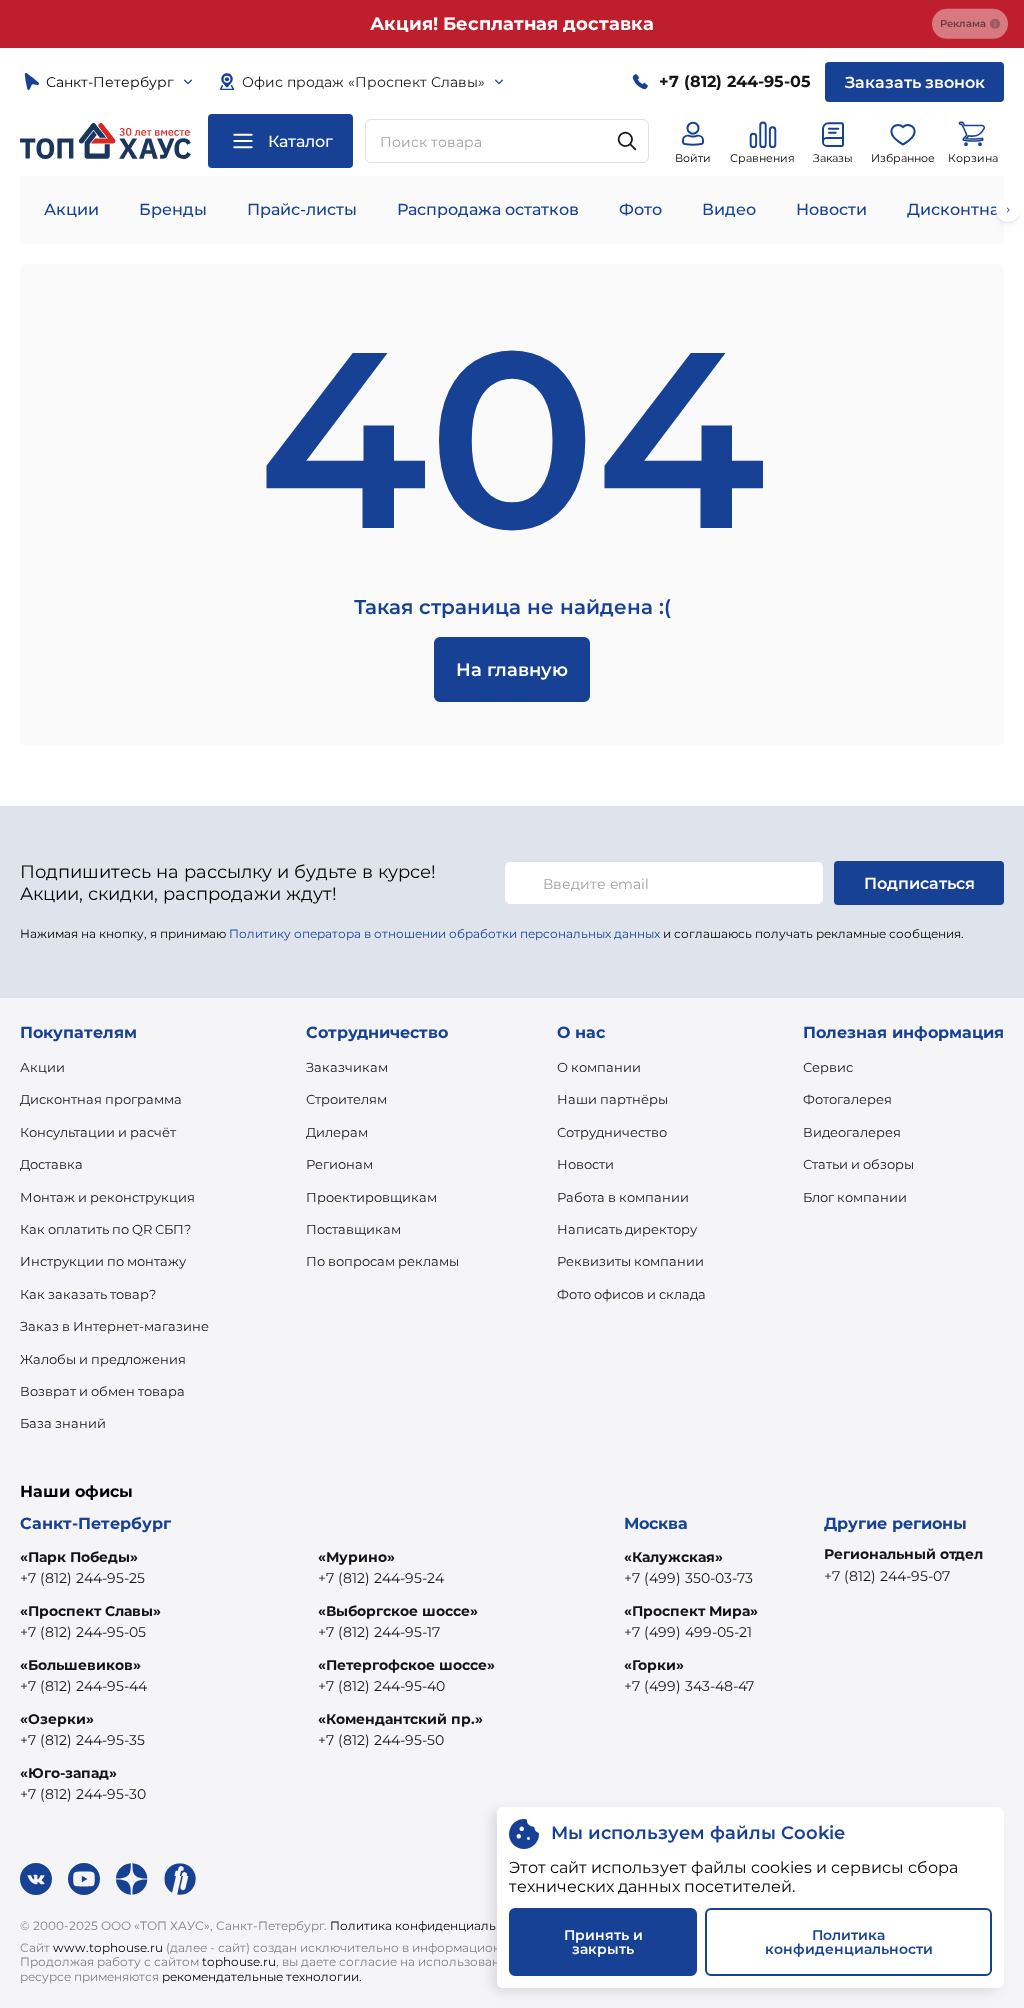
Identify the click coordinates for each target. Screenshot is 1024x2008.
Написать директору (627, 1229)
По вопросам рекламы (382, 1261)
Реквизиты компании (630, 1261)
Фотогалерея (847, 1099)
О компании (599, 1067)
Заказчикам (347, 1067)
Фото (640, 209)
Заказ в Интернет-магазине (114, 1326)
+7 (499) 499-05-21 (688, 1632)
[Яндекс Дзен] (132, 1879)
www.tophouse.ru (108, 1947)
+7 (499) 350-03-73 (688, 1578)
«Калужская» (673, 1557)
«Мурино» (356, 1557)
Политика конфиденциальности (431, 1925)
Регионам (339, 1164)
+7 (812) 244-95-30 (83, 1794)
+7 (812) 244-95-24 (381, 1578)
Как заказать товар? (88, 1294)
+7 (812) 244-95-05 (83, 1632)
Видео (729, 209)
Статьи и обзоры (858, 1164)
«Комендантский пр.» (400, 1719)
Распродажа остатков (488, 209)
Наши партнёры (612, 1099)
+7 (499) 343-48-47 (689, 1686)
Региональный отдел (903, 1554)
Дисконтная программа (101, 1099)
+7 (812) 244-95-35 (82, 1740)
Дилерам (337, 1132)
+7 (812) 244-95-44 (83, 1686)
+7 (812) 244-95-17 (379, 1632)
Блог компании (855, 1197)
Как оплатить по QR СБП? (105, 1229)
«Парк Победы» (79, 1557)
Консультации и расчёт (98, 1132)
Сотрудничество (612, 1132)
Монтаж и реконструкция (107, 1197)
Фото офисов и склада (631, 1294)
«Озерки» (57, 1719)
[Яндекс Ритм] (180, 1879)
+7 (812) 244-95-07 (887, 1576)
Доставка (51, 1164)
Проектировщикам (371, 1197)
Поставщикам (353, 1229)
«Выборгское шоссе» (398, 1611)
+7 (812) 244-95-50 (381, 1740)
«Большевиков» (80, 1665)
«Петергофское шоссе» (406, 1665)
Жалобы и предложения (103, 1359)
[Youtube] (84, 1879)
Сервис (828, 1067)
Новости (831, 209)
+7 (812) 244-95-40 (381, 1686)
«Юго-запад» (68, 1773)
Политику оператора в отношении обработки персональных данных (444, 933)
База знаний (63, 1423)
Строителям (346, 1099)
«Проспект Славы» (90, 1611)
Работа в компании (623, 1197)
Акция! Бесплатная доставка (512, 24)
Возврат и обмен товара (102, 1391)
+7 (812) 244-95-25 (82, 1578)
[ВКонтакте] (36, 1879)
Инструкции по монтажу (103, 1261)
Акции (71, 209)
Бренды (173, 209)
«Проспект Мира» (691, 1611)
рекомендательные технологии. (262, 1976)
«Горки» (654, 1665)
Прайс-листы (302, 209)
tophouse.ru (239, 1961)
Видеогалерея (852, 1132)
